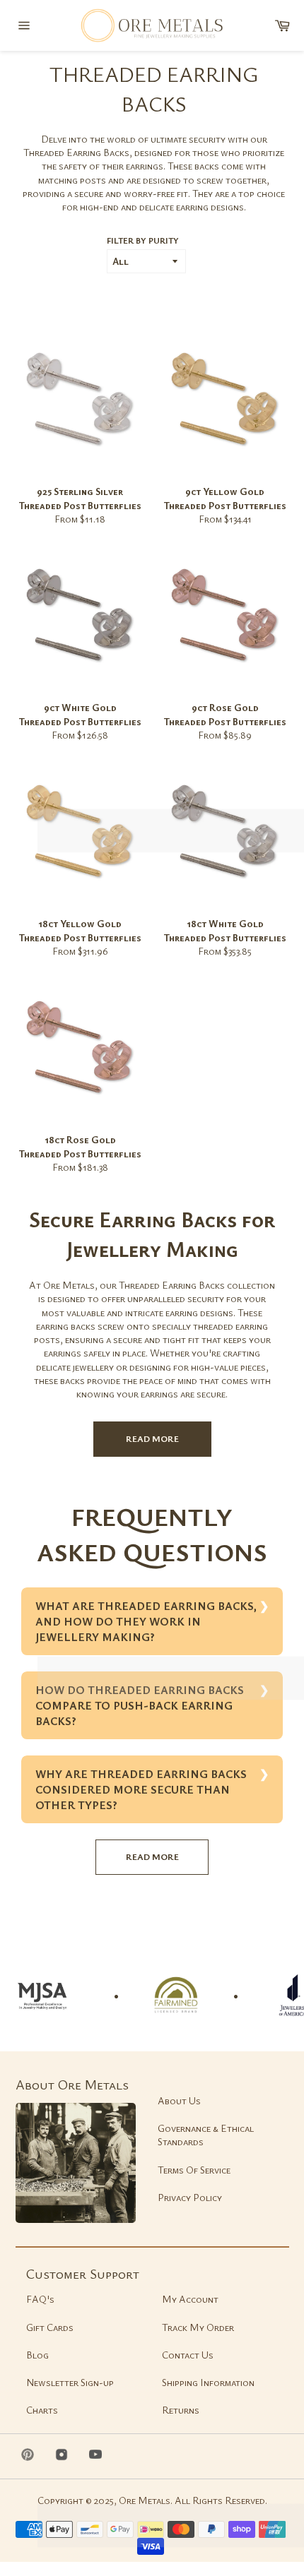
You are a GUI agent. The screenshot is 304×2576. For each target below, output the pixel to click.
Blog (37, 2355)
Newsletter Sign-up (70, 2382)
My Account (190, 2299)
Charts (42, 2410)
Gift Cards (50, 2327)
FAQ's (40, 2299)
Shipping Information (208, 2382)
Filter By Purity (143, 240)
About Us (179, 2100)
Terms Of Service (194, 2170)
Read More (152, 1438)
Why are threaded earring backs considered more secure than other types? (141, 1789)
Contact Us (188, 2355)
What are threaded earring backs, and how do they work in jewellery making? (146, 1621)
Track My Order (198, 2327)
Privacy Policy (190, 2197)
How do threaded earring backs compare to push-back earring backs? (140, 1705)
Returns (181, 2410)
